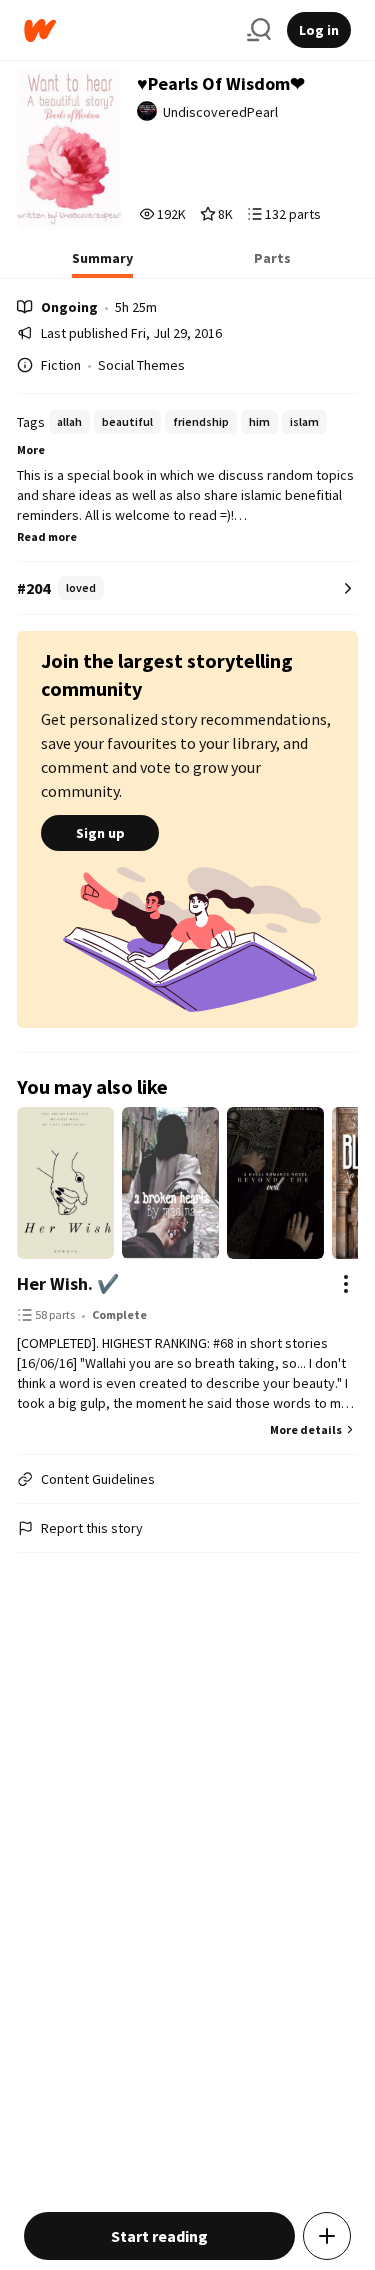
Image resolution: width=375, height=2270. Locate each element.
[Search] (259, 30)
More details (306, 1429)
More (31, 449)
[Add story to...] (327, 2236)
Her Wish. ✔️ (68, 1283)
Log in (319, 30)
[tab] (102, 264)
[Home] (127, 30)
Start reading (159, 2236)
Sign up (100, 833)
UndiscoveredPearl (220, 112)
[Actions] (346, 1284)
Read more (47, 536)
